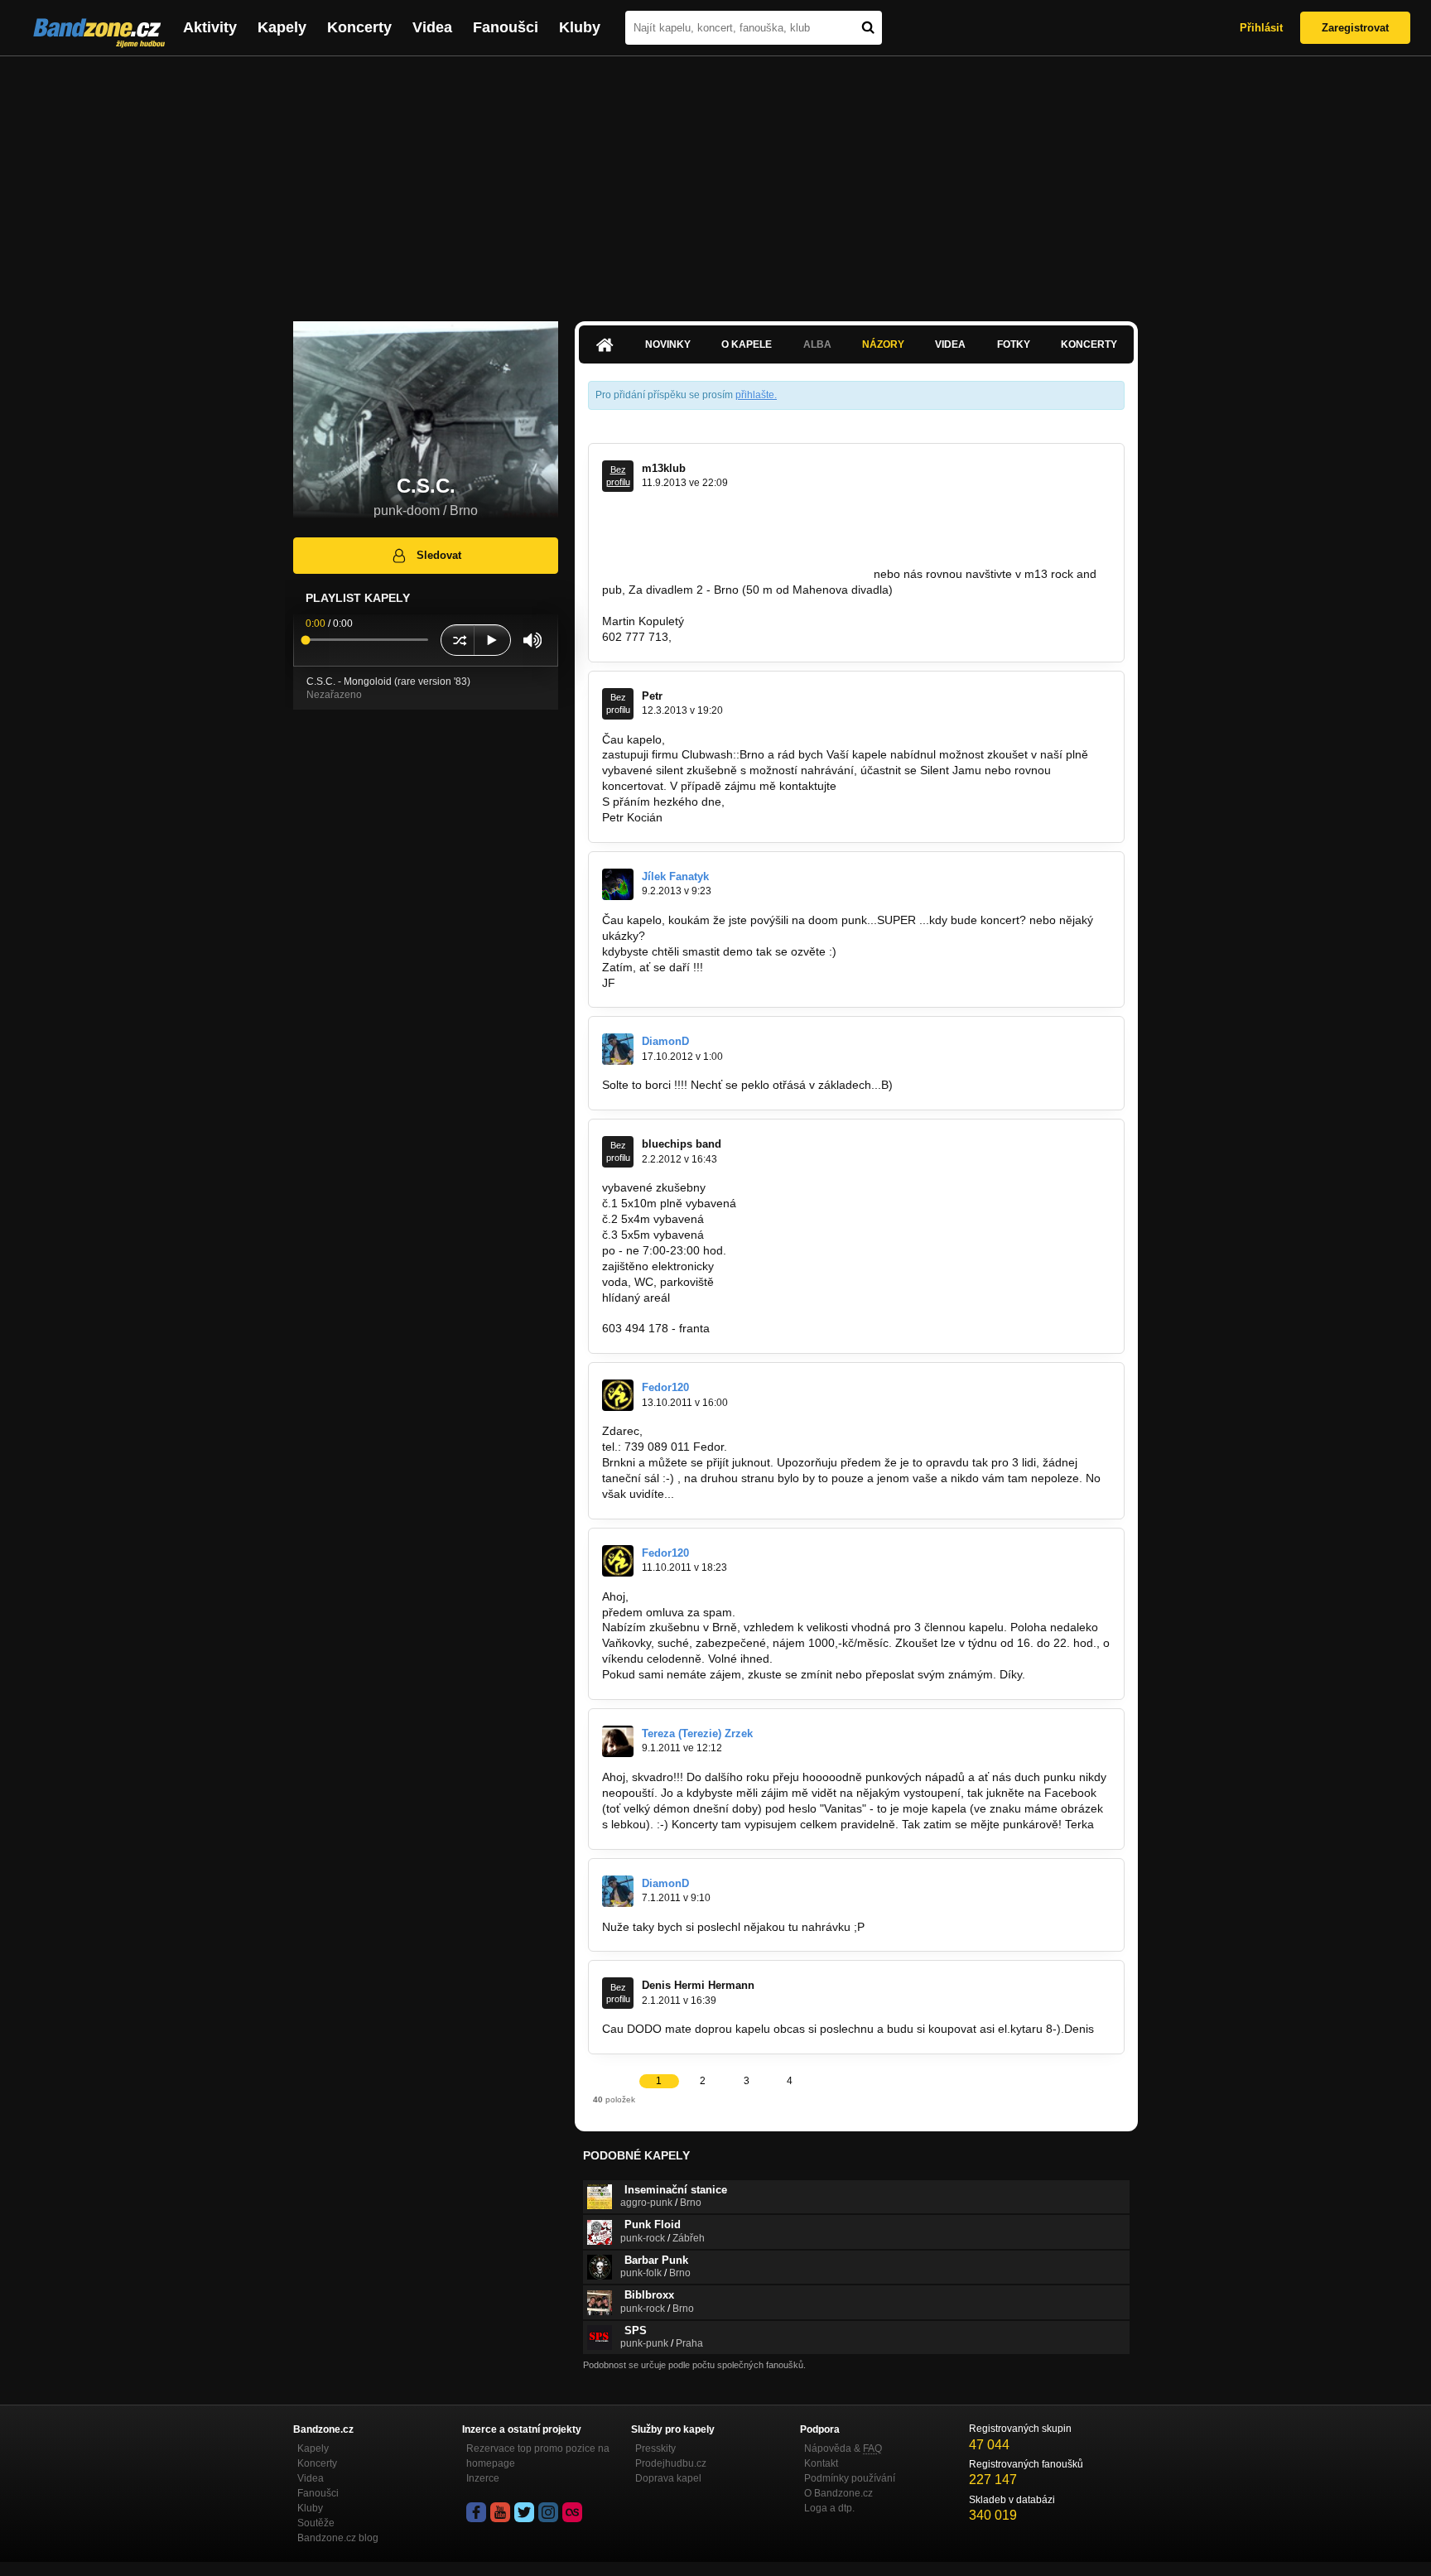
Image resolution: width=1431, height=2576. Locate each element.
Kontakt (821, 2463)
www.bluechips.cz (648, 1312)
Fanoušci (506, 27)
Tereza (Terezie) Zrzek (697, 1733)
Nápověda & (843, 2448)
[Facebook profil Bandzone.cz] (476, 2512)
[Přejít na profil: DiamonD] (618, 1049)
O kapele (747, 344)
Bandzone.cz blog (338, 2538)
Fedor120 (665, 1387)
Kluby (580, 27)
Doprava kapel (668, 2478)
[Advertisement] (715, 181)
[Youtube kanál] (500, 2512)
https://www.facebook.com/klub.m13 (776, 574)
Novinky (668, 344)
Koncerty (359, 27)
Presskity (655, 2448)
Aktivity (210, 27)
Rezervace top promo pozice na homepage (538, 2456)
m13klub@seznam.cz (731, 637)
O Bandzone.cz (838, 2493)
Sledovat (439, 555)
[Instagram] (548, 2512)
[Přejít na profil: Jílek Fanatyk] (618, 884)
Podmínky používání (850, 2478)
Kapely (282, 27)
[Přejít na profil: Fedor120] (618, 1395)
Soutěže (316, 2523)
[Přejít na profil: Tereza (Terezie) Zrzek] (618, 1741)
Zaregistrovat (1355, 28)
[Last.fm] (572, 2512)
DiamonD (665, 1041)
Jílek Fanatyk (675, 876)
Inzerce (483, 2478)
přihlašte (755, 395)
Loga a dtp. (829, 2508)
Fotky (1014, 344)
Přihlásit (1261, 28)
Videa (432, 27)
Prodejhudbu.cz (671, 2463)
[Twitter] (524, 2512)
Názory (883, 344)
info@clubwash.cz (887, 786)
